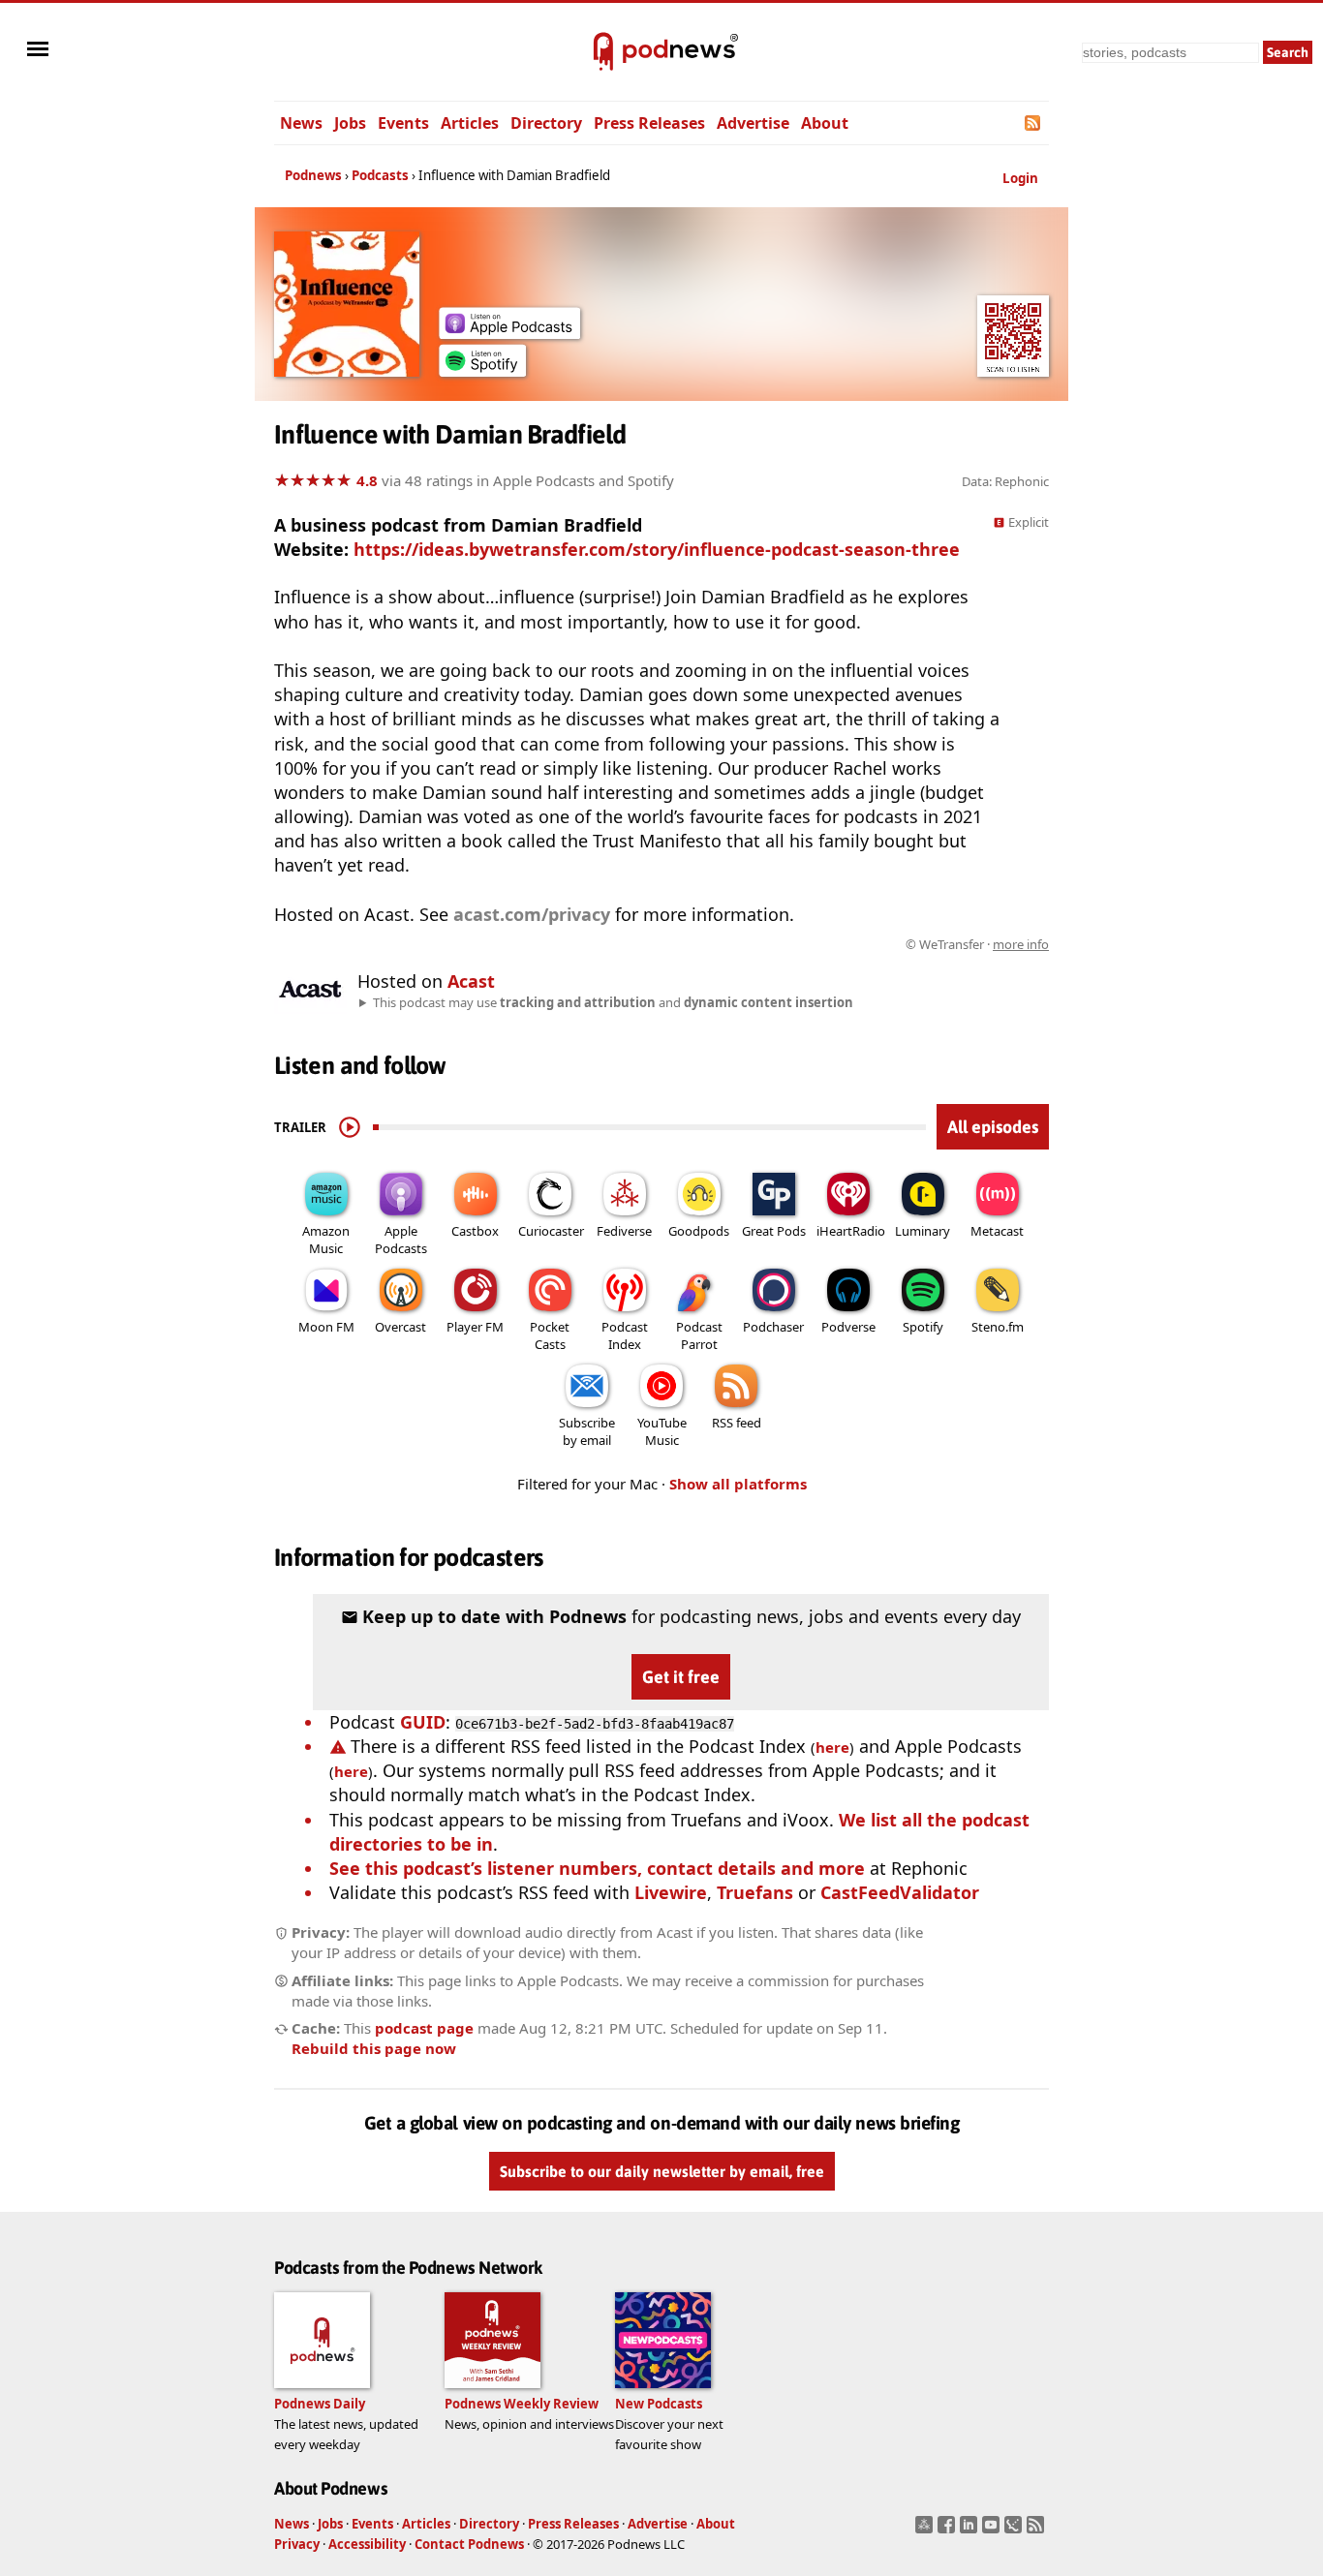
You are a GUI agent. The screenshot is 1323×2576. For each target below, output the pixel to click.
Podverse (848, 1327)
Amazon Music (326, 1240)
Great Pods (774, 1231)
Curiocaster (551, 1231)
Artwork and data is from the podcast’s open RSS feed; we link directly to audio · (742, 944)
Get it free (681, 1677)
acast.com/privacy (532, 914)
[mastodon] (926, 2530)
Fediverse (624, 1231)
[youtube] (993, 2530)
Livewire (671, 1892)
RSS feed (737, 1423)
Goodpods (699, 1231)
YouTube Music (662, 1431)
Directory (546, 123)
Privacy (297, 2544)
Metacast (997, 1231)
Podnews (313, 175)
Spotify (923, 1327)
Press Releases (649, 123)
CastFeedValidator (900, 1892)
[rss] (1038, 2530)
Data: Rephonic (1005, 481)
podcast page (424, 2028)
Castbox (475, 1231)
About (825, 123)
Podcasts (380, 175)
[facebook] (949, 2530)
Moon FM (326, 1327)
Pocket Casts (550, 1335)
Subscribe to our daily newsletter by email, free (662, 2171)
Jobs (350, 123)
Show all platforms (738, 1484)
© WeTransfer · (977, 944)
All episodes (993, 1127)
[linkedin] (971, 2530)
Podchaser (773, 1327)
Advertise (753, 123)
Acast (471, 981)
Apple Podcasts (401, 1240)
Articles (470, 123)
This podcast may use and (613, 1002)
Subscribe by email (587, 1431)
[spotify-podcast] (482, 370)
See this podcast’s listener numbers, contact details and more (597, 1868)
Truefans (755, 1892)
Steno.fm (998, 1327)
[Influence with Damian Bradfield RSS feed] (1034, 123)
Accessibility (367, 2544)
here (832, 1747)
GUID (423, 1722)
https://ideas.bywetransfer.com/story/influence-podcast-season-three (657, 549)
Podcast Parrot (699, 1335)
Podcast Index (625, 1335)
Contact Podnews (469, 2544)
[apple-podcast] (509, 332)
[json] (1015, 2530)
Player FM (475, 1327)
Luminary (923, 1231)
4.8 (367, 480)
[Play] (350, 1127)
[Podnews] (603, 52)
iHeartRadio (851, 1231)
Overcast (400, 1327)
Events (403, 123)
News (301, 123)
